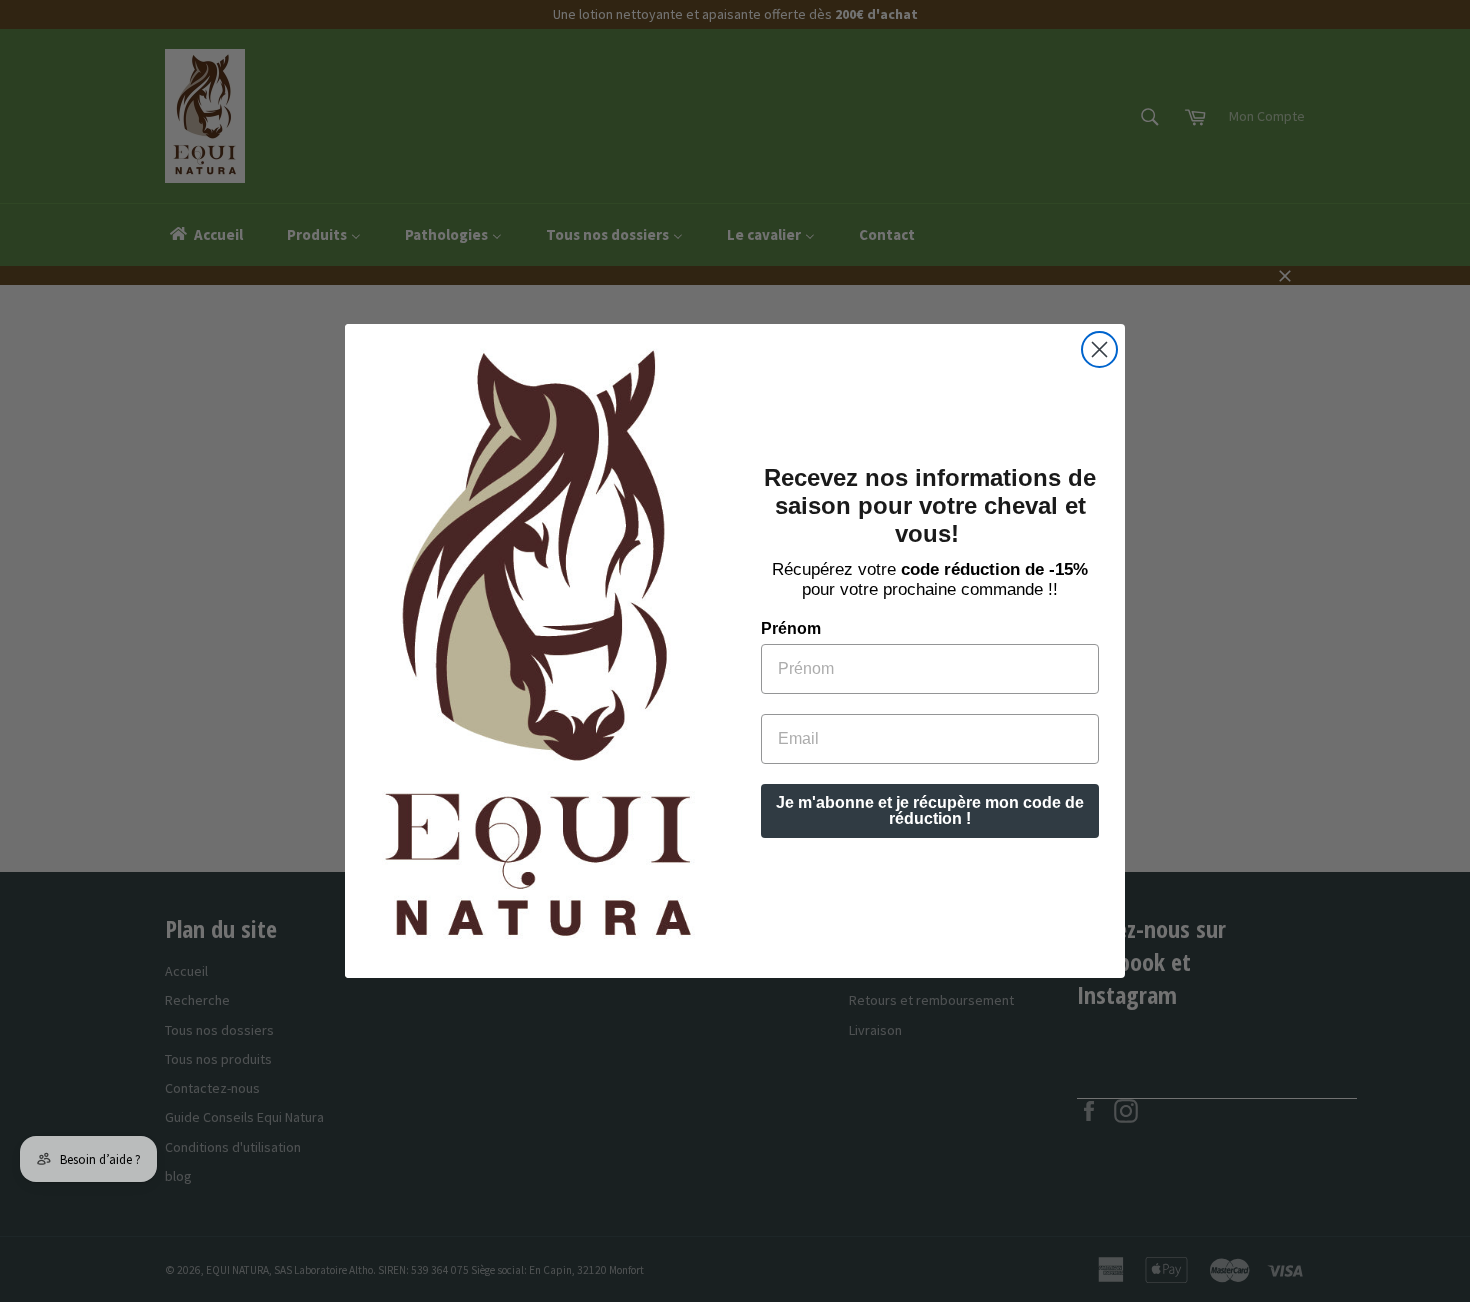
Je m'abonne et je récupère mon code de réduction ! (930, 810)
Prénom (791, 628)
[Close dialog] (1099, 349)
